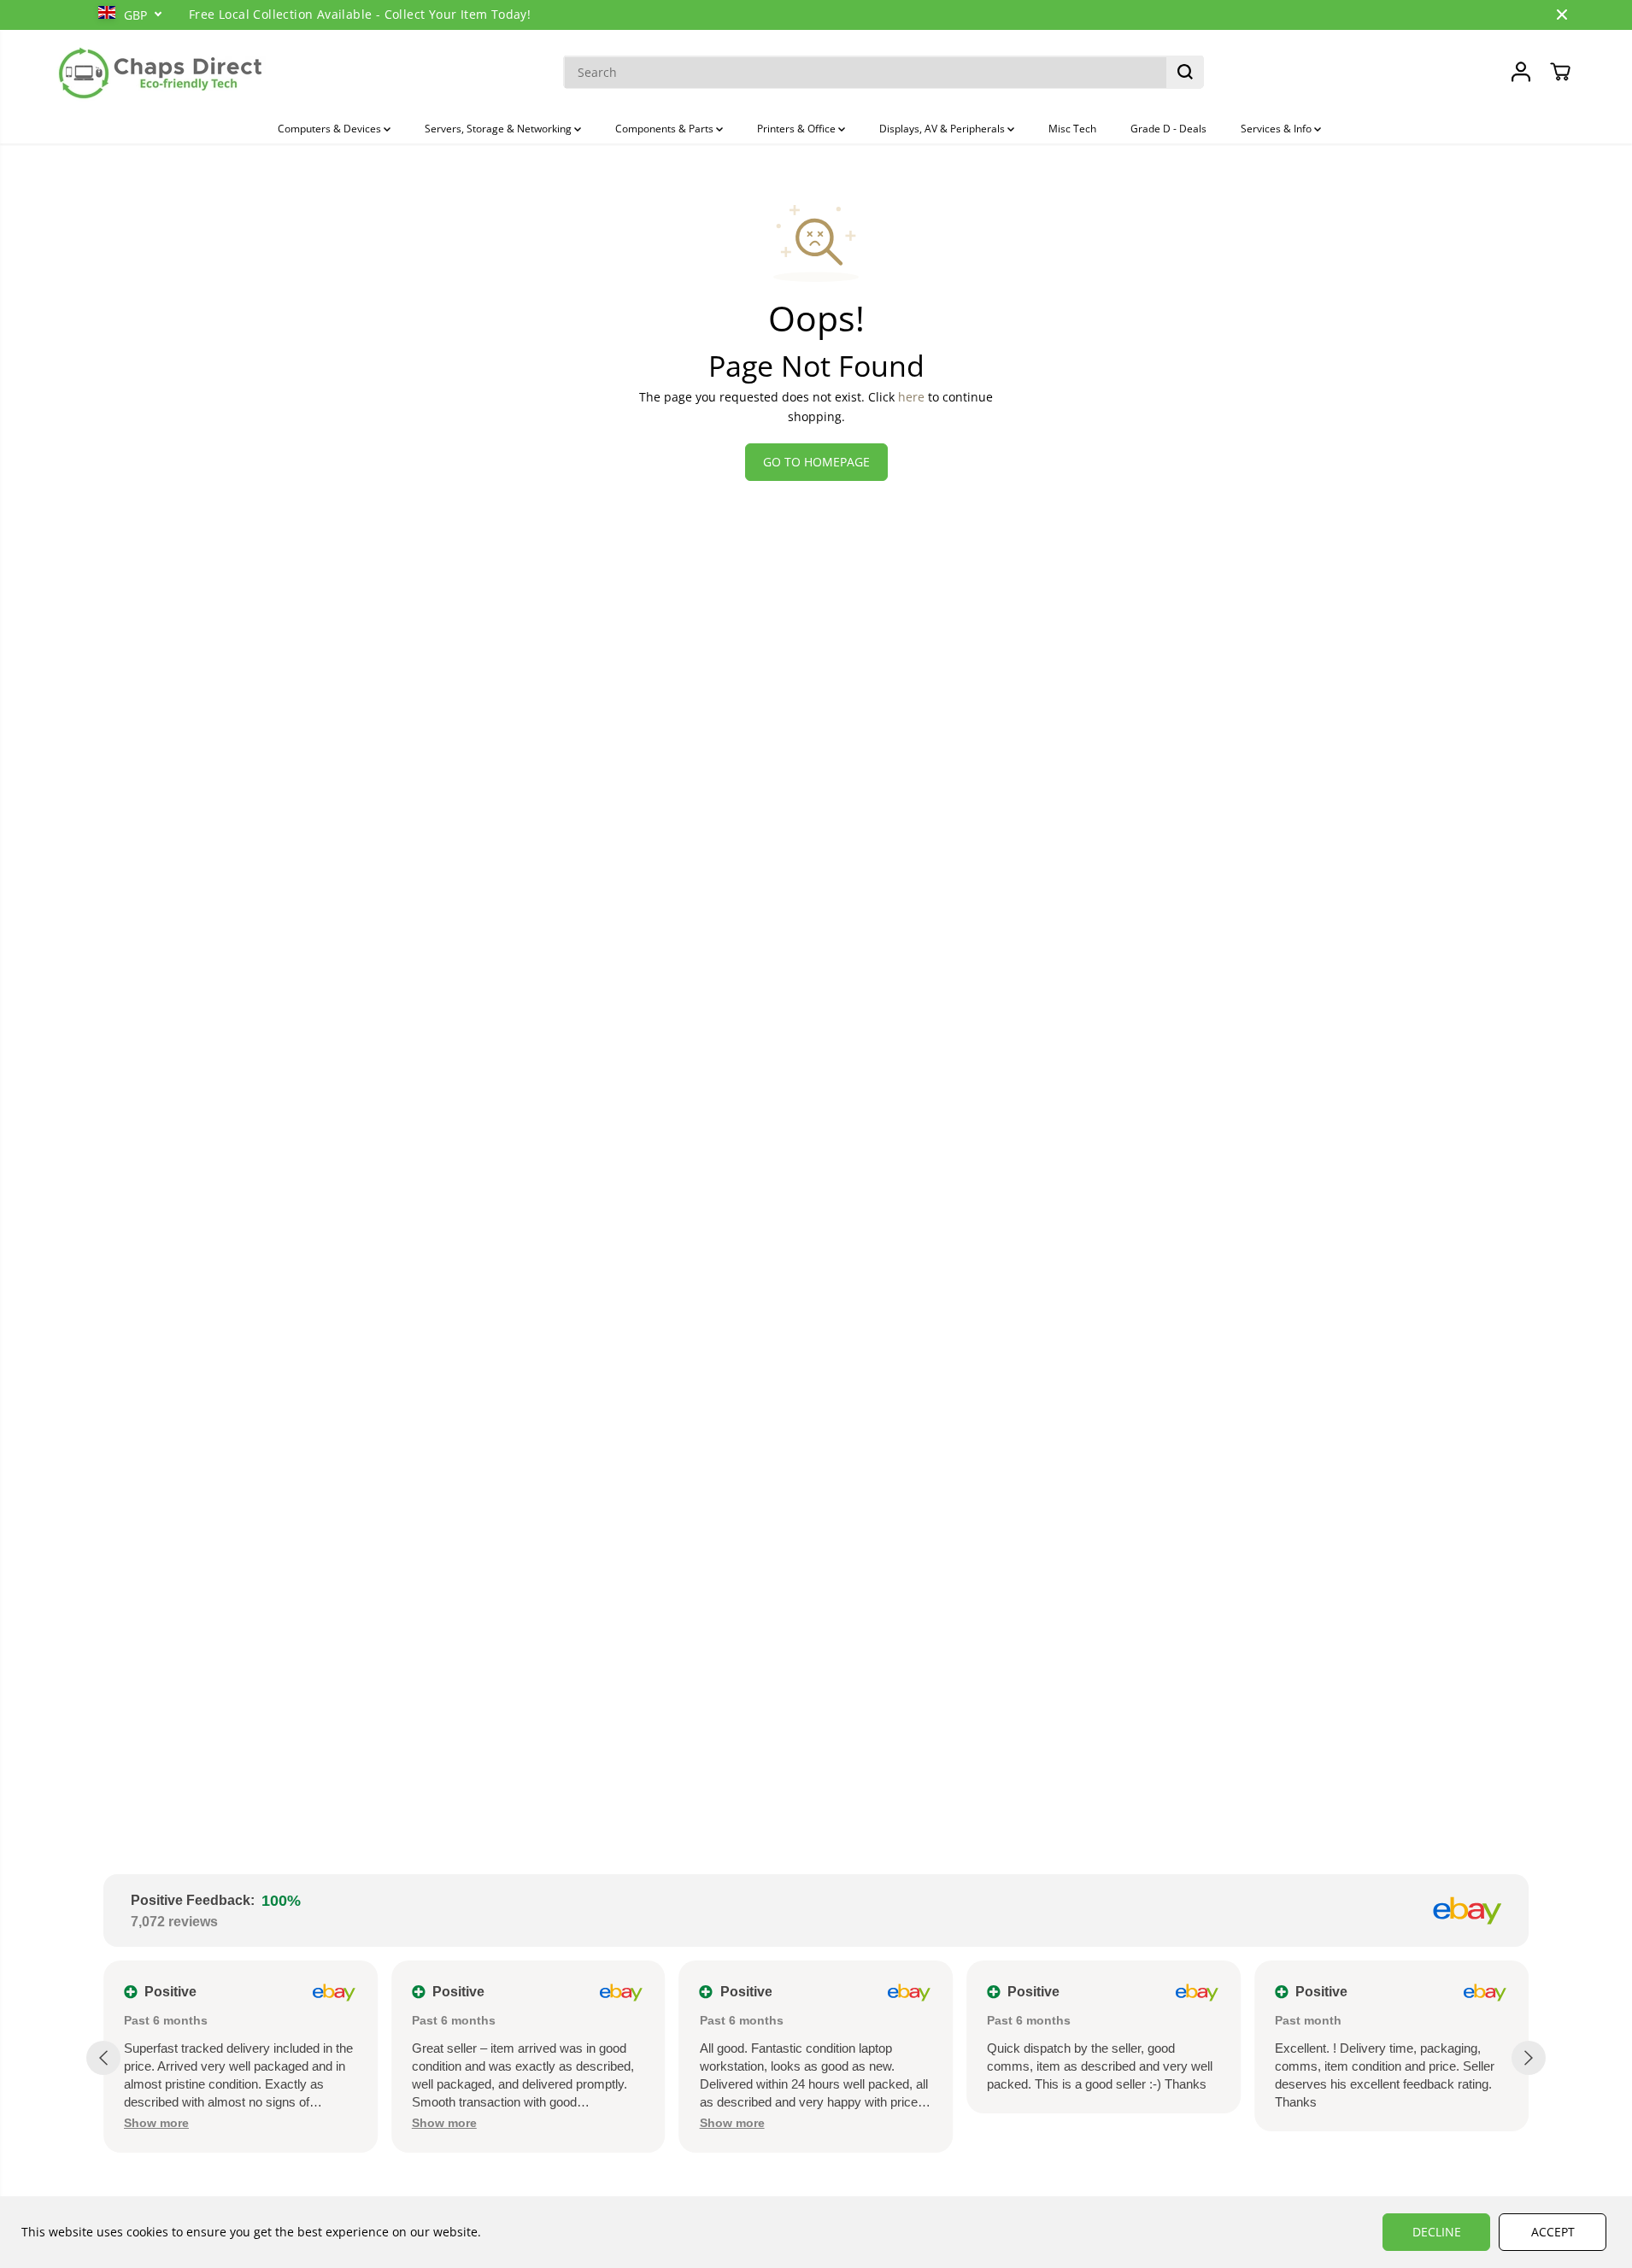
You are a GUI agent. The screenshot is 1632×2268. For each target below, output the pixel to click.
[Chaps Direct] (161, 72)
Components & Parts (666, 129)
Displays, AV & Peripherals (943, 129)
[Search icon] (1185, 72)
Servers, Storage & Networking (499, 129)
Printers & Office (798, 129)
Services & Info (1277, 129)
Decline (1437, 2232)
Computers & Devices (331, 129)
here (911, 397)
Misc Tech (1072, 129)
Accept (1553, 2232)
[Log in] (1521, 72)
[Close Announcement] (1562, 15)
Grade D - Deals (1168, 129)
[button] (156, 2123)
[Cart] (1560, 72)
